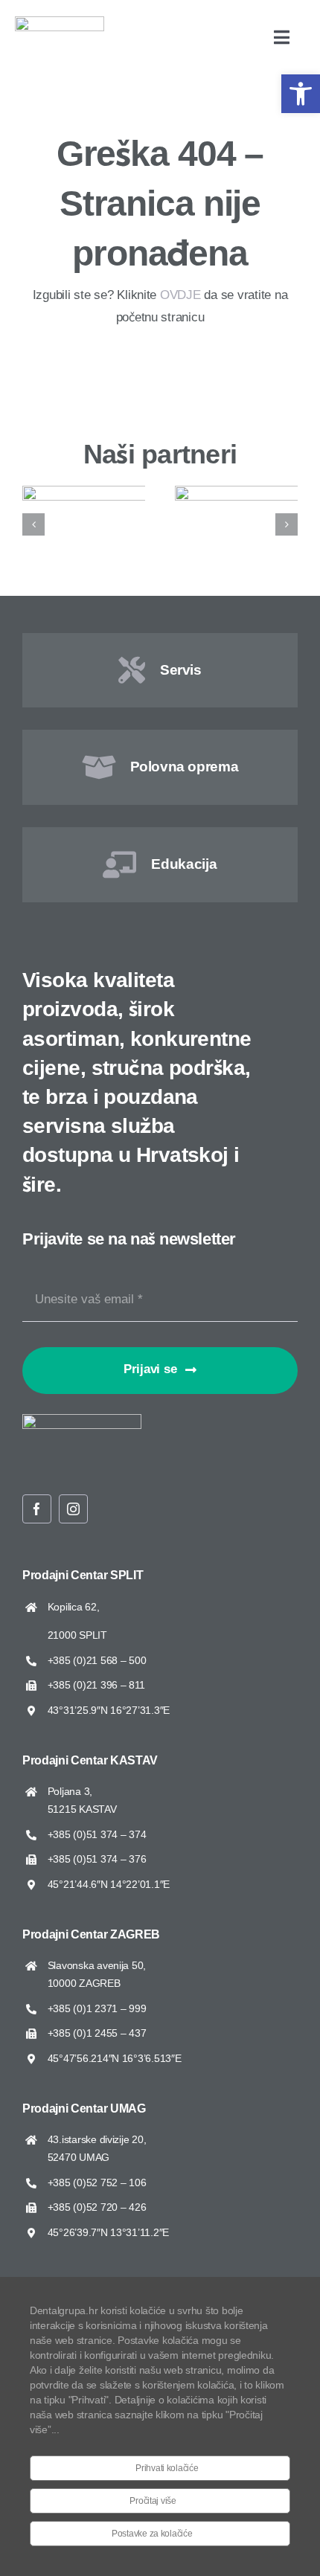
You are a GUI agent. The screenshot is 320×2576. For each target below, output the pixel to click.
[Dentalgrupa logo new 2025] (60, 23)
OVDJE (180, 295)
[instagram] (73, 1509)
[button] (301, 94)
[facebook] (37, 1509)
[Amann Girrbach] (113, 493)
